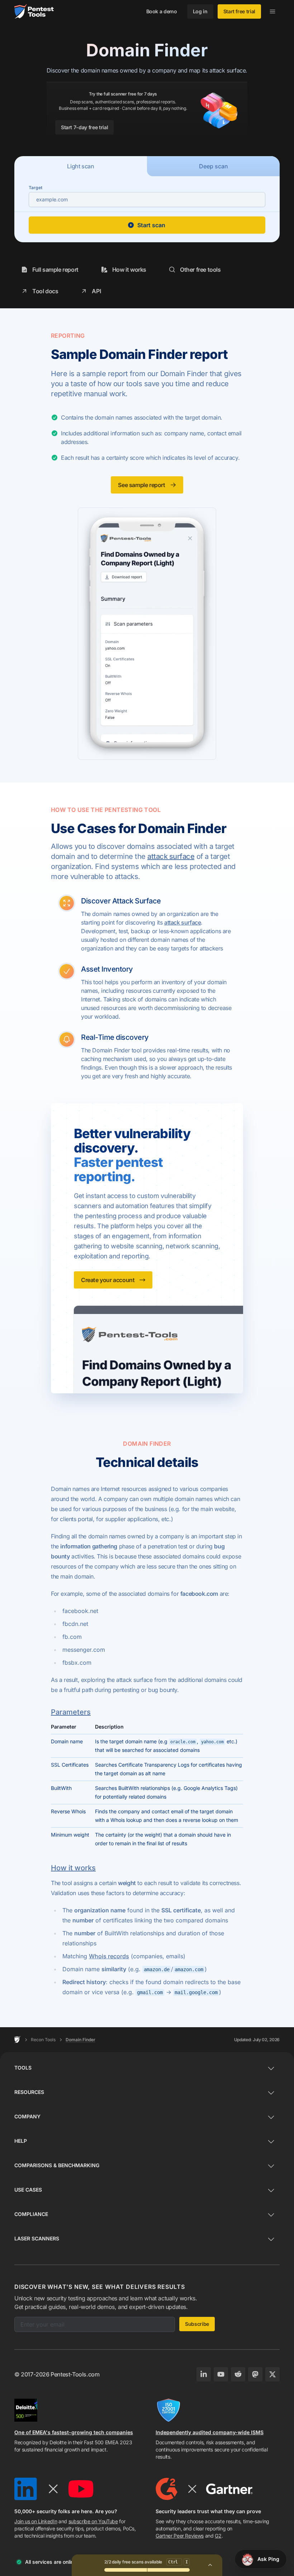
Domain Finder (80, 2040)
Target (35, 188)
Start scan (151, 225)
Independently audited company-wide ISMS (210, 2432)
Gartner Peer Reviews (180, 2536)
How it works (73, 1868)
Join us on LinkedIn (36, 2521)
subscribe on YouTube (93, 2521)
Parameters (71, 1712)
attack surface (171, 856)
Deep (214, 166)
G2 (218, 2536)
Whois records (109, 1956)
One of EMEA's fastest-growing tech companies (74, 2432)
